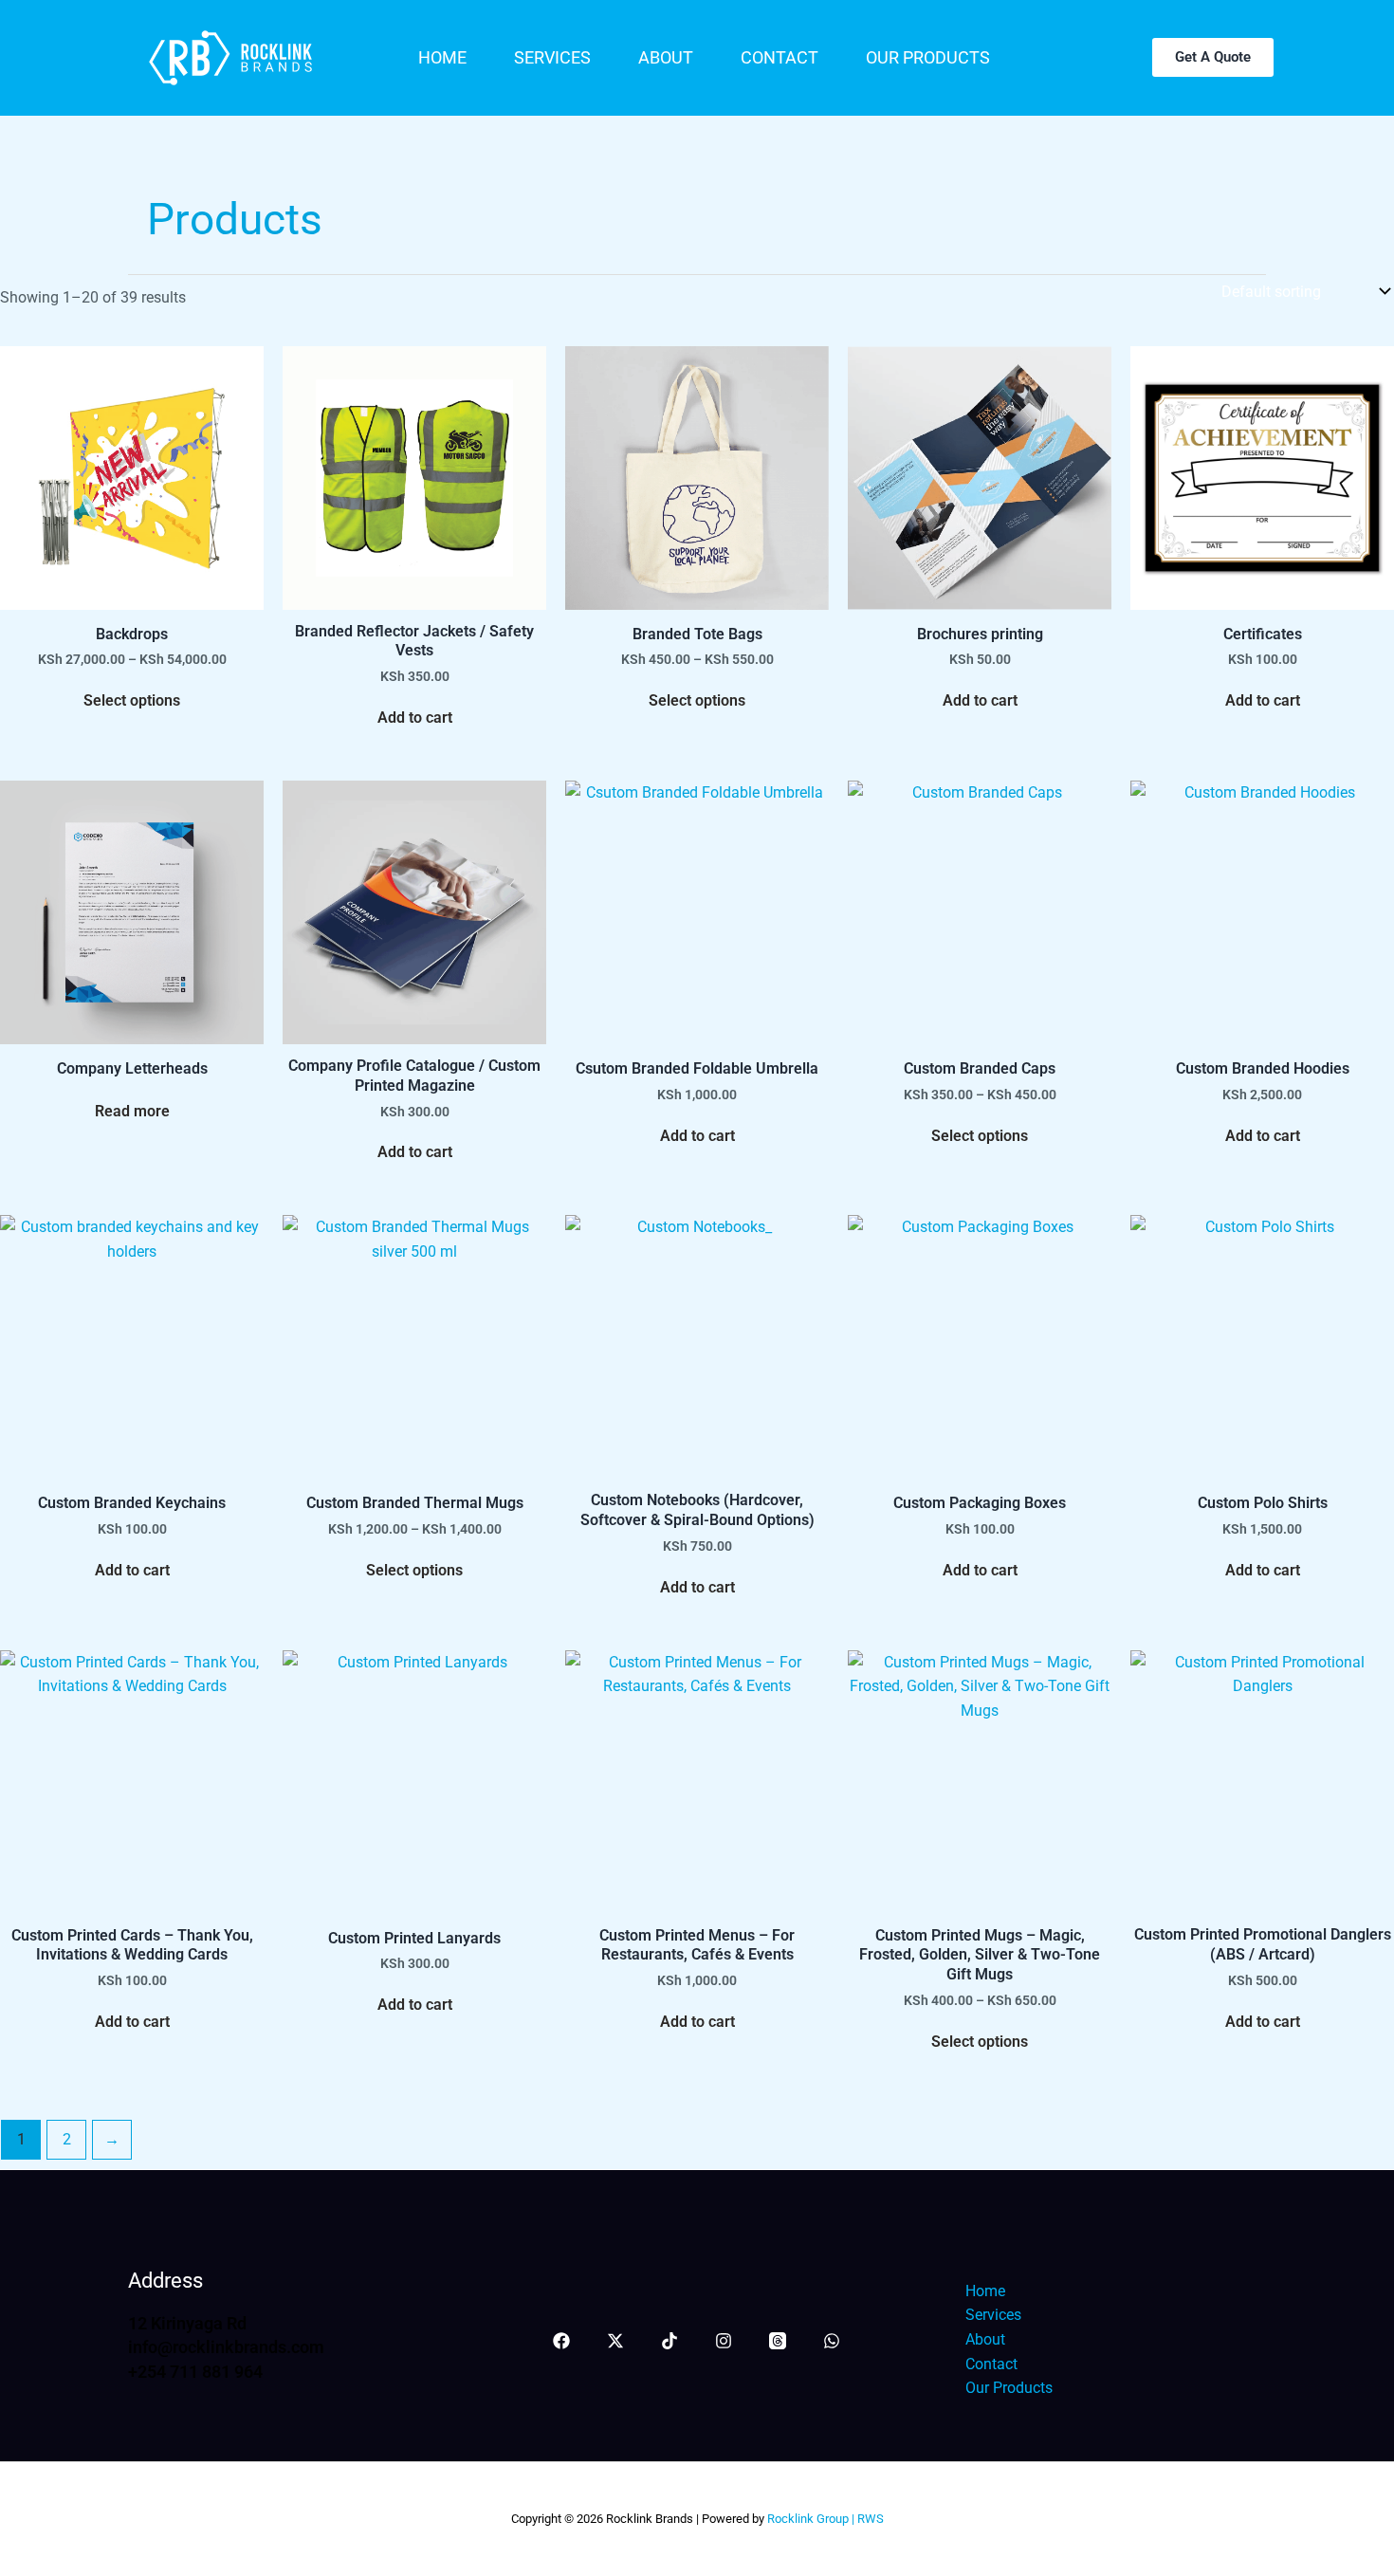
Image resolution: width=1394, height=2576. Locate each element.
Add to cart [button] (415, 718)
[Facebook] (561, 2341)
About (666, 57)
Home (442, 57)
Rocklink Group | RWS (824, 2519)
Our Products (928, 57)
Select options (132, 700)
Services (552, 57)
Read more (132, 1111)
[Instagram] (724, 2341)
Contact (780, 57)
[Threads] (778, 2341)
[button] (1213, 57)
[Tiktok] (669, 2341)
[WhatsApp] (832, 2341)
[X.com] (615, 2341)
